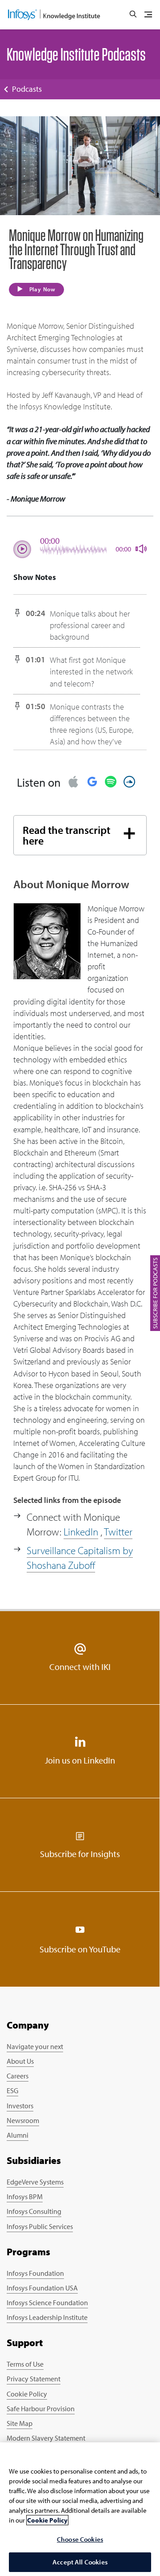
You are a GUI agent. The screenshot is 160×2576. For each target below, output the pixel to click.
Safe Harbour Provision (41, 2409)
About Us (20, 2061)
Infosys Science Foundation (47, 2302)
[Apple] (73, 782)
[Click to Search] (133, 15)
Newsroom (23, 2120)
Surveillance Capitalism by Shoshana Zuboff (80, 1558)
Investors (20, 2106)
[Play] (22, 549)
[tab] (80, 835)
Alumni (18, 2135)
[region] (80, 2509)
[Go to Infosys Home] (54, 15)
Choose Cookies (80, 2539)
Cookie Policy (27, 2394)
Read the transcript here (66, 835)
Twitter (118, 1532)
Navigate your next (35, 2046)
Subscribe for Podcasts (155, 1293)
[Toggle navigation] (148, 15)
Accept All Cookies (80, 2562)
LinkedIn (81, 1532)
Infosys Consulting (34, 2211)
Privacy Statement (34, 2379)
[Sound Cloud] (129, 782)
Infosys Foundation (35, 2273)
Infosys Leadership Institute (47, 2317)
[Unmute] (138, 549)
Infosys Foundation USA (42, 2288)
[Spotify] (111, 782)
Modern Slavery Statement (46, 2438)
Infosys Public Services (40, 2226)
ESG (12, 2090)
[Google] (92, 782)
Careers (18, 2076)
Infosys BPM (25, 2196)
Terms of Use (25, 2364)
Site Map (20, 2423)
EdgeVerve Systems (35, 2182)
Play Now (42, 289)
